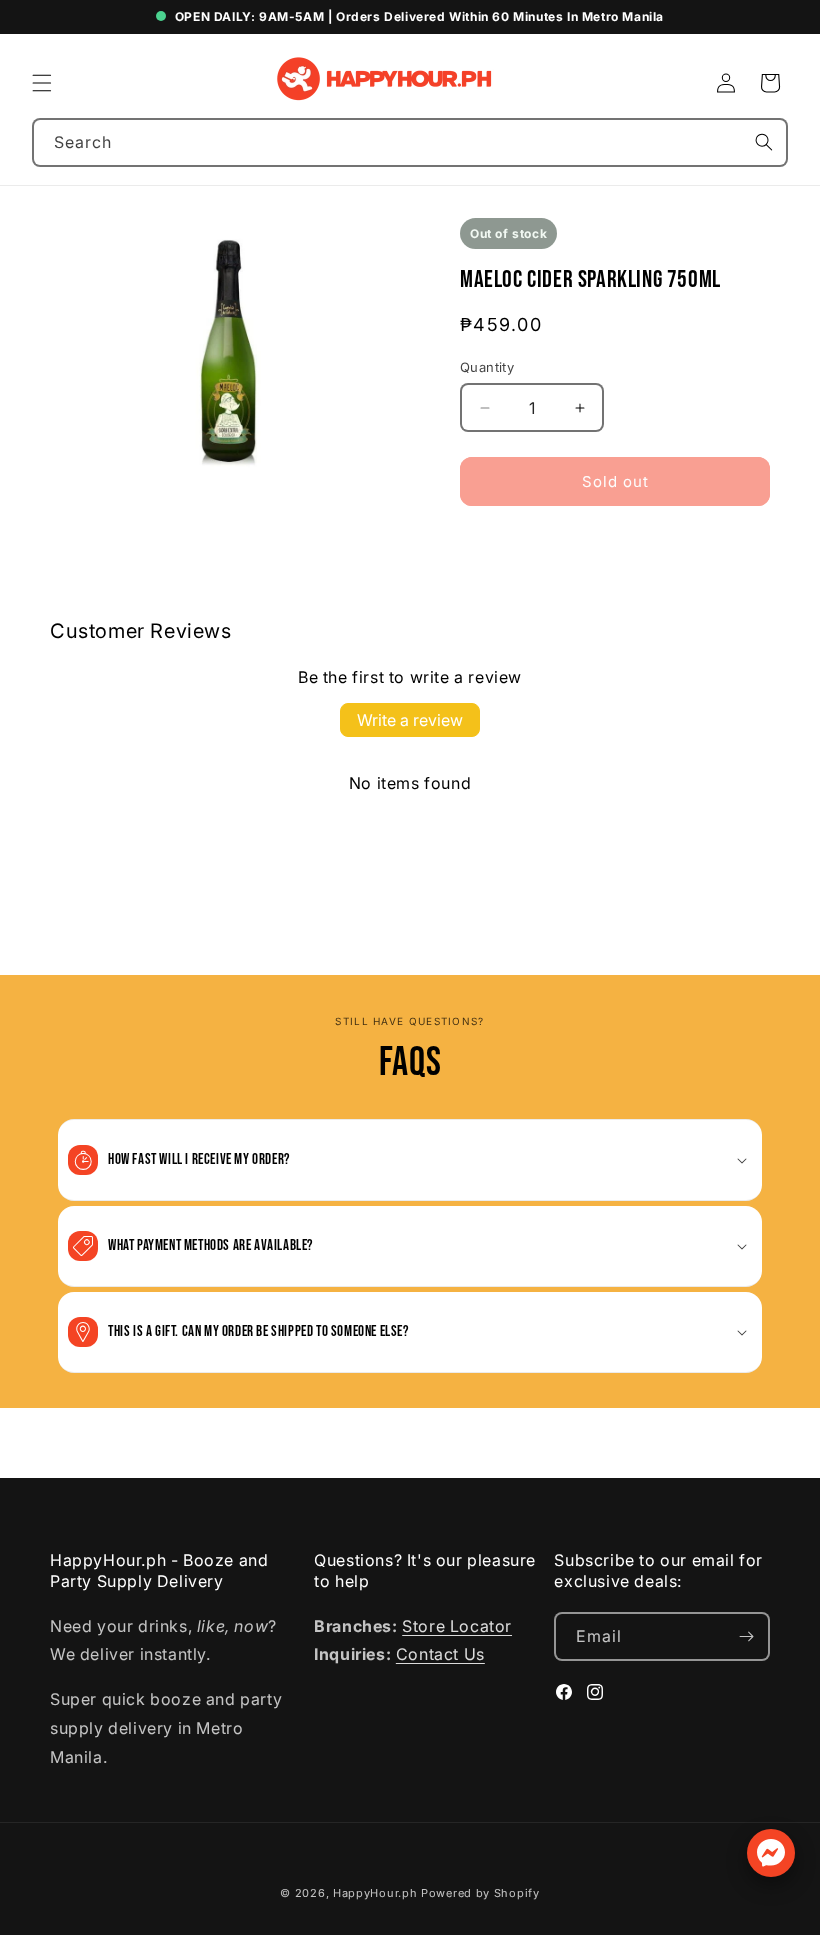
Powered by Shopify (480, 1893)
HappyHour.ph (375, 1893)
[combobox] (410, 142)
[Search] (764, 142)
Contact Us (440, 1654)
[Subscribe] (746, 1636)
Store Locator (457, 1626)
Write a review (410, 720)
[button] (42, 83)
